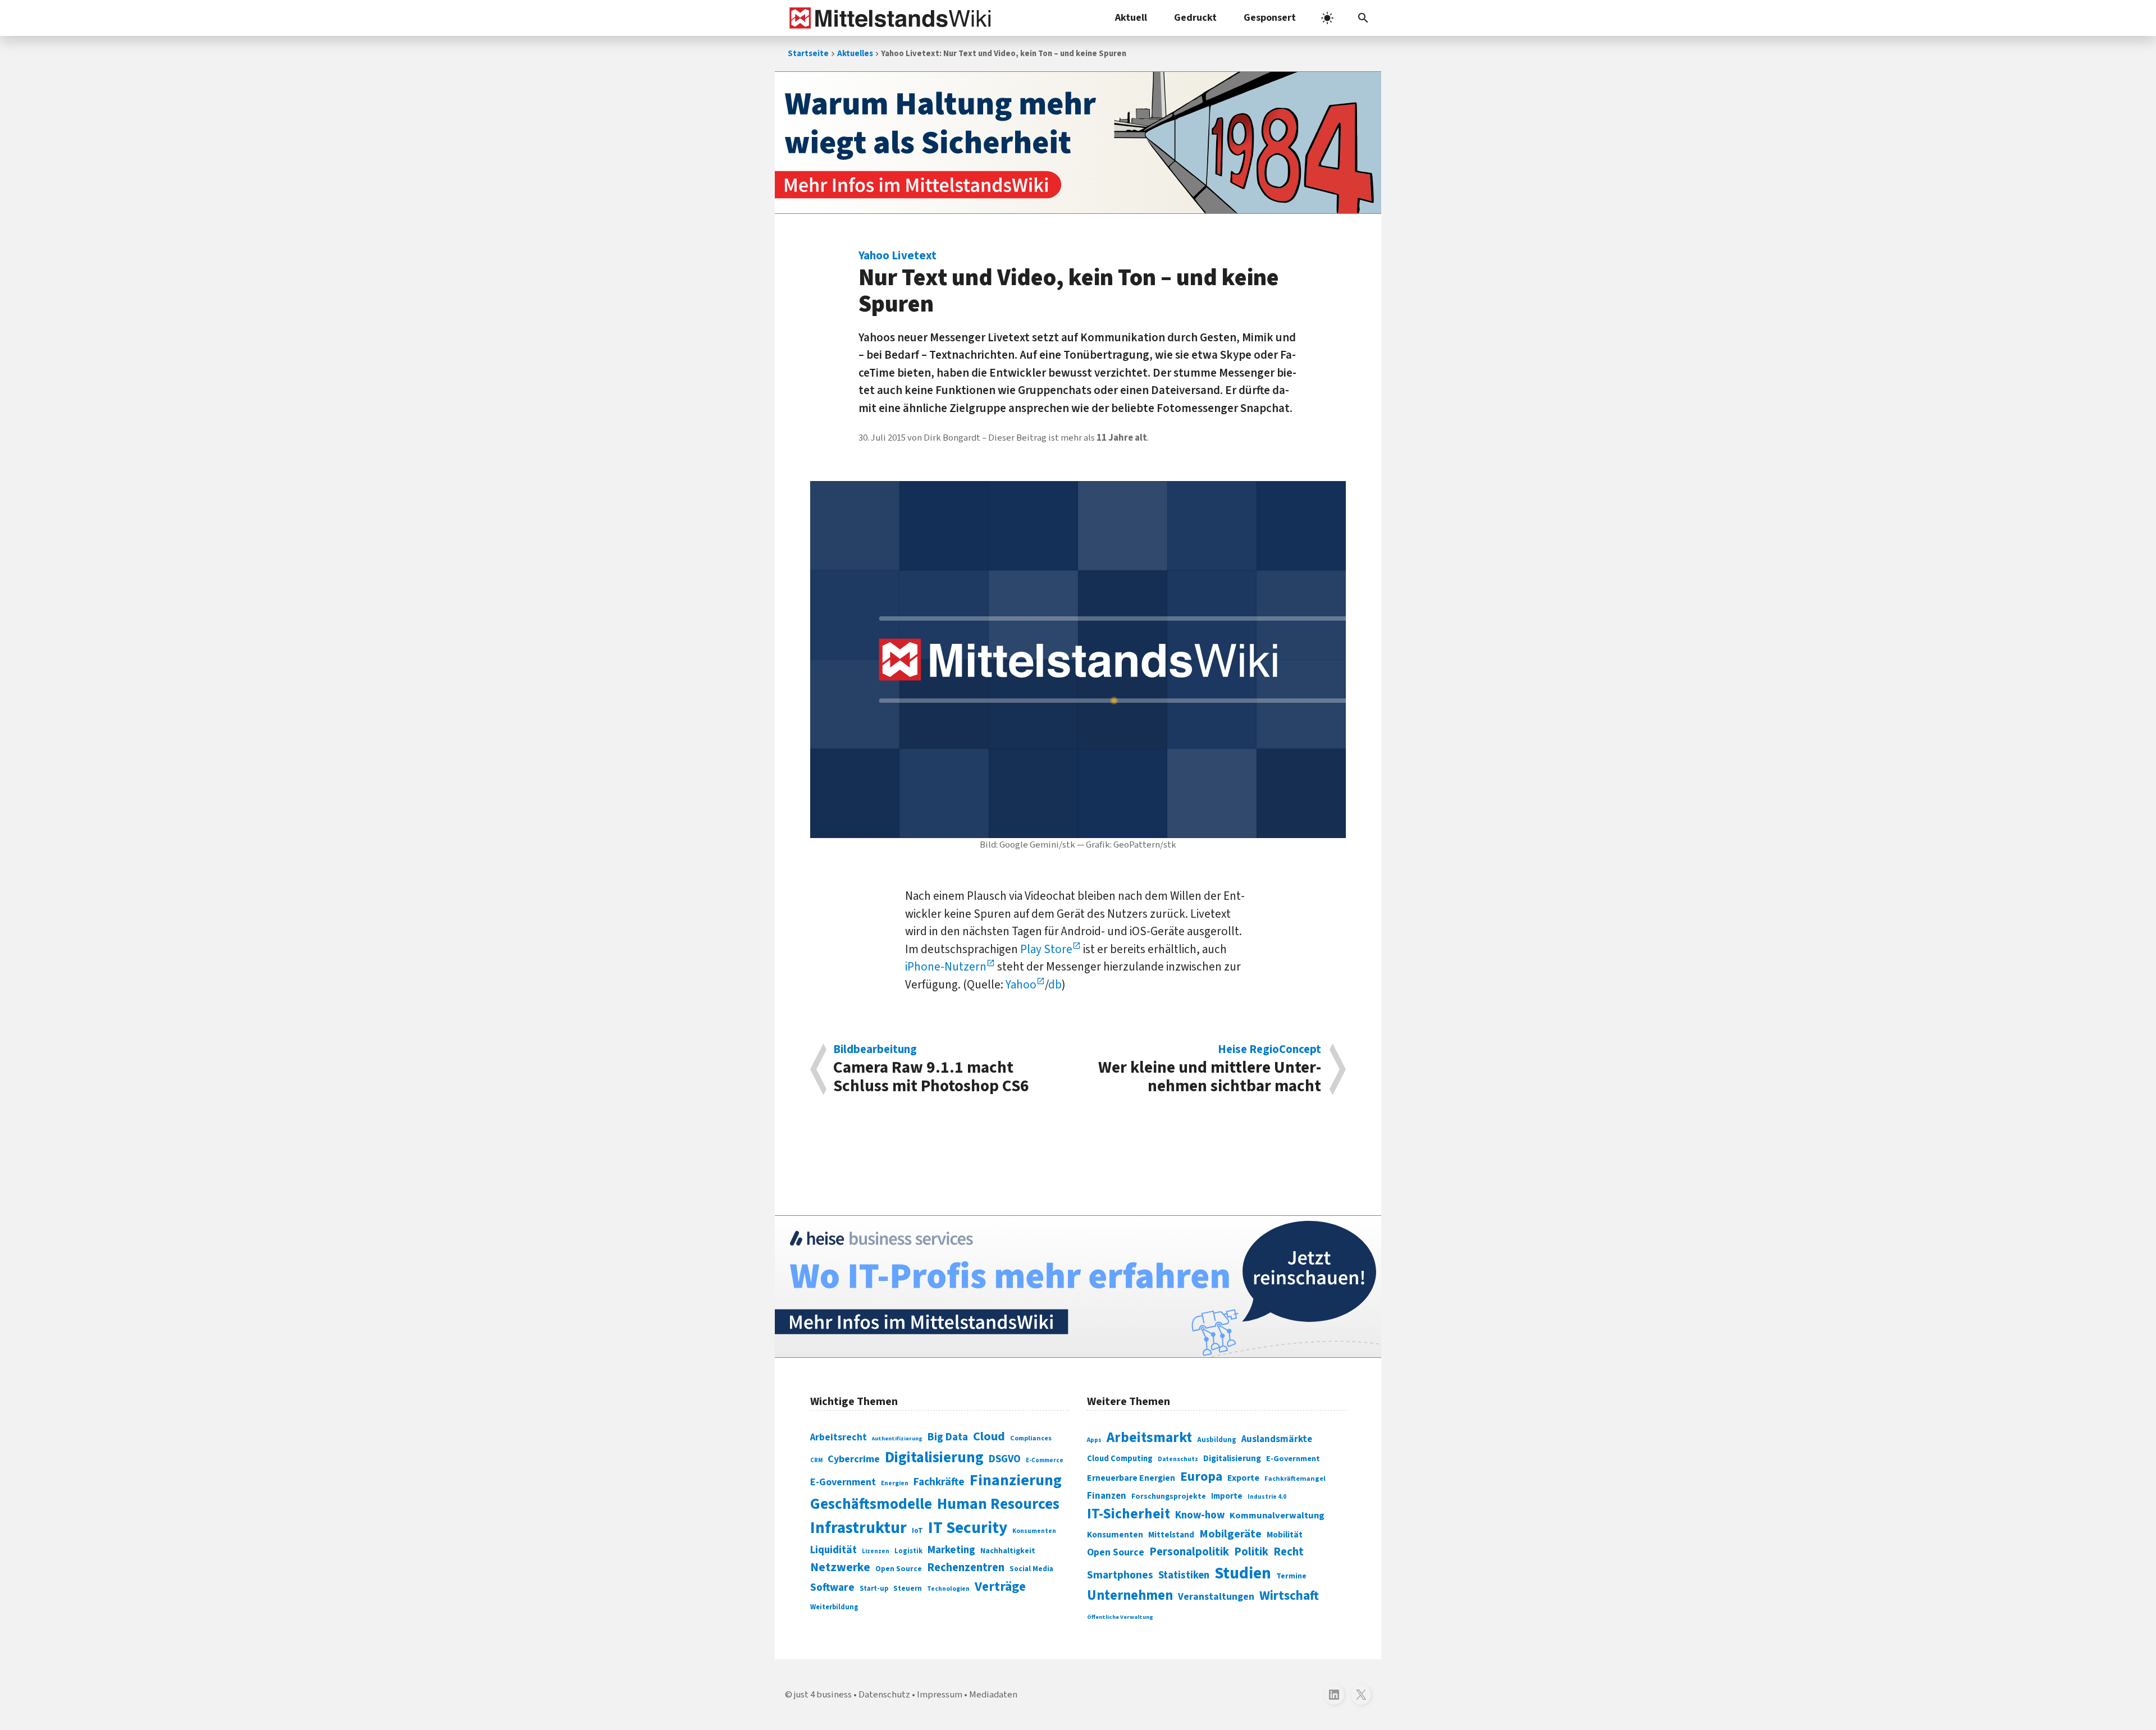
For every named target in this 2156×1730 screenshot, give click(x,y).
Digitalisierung (934, 1458)
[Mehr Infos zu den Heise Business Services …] (1078, 1287)
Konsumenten (1034, 1531)
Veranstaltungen (1216, 1597)
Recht (1289, 1552)
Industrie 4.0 (1267, 1496)
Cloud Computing (1120, 1459)
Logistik (908, 1551)
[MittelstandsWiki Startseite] (888, 18)
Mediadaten (993, 1695)
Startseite (808, 54)
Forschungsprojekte (1169, 1496)
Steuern (908, 1589)
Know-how (1200, 1515)
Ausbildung (1217, 1440)
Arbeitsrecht (839, 1437)
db (1055, 985)
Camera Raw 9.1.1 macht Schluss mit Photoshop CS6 (931, 1069)
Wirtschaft (1289, 1596)
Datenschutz (1178, 1459)
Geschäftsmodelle (871, 1504)
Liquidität (833, 1550)
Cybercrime (854, 1459)
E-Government (843, 1482)
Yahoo (1021, 985)
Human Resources (998, 1504)
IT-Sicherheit (1129, 1514)
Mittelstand (1171, 1535)
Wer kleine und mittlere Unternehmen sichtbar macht (1210, 1069)
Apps (1094, 1440)
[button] (1363, 18)
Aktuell (1131, 18)
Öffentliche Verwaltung (1120, 1617)
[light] (1327, 18)
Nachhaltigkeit (1008, 1551)
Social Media (1031, 1569)
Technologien (948, 1589)
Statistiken (1184, 1575)
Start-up (874, 1589)
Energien (895, 1483)
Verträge (1000, 1587)
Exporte (1243, 1478)
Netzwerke (840, 1567)
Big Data (948, 1437)
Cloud (989, 1436)
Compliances (1031, 1438)
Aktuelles (855, 54)
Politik (1251, 1552)
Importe (1227, 1496)
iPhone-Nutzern (946, 967)
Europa (1201, 1477)
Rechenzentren (966, 1567)
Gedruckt (1195, 18)
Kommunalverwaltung (1277, 1516)
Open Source (899, 1569)
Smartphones (1120, 1575)
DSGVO (1005, 1459)
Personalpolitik (1189, 1552)
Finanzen (1107, 1496)
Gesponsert (1270, 18)
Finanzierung (1016, 1480)
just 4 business (823, 1695)
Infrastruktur (858, 1528)
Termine (1291, 1576)
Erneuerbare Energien (1131, 1478)
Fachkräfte (939, 1482)
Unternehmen (1130, 1596)
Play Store (1046, 949)
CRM (816, 1460)
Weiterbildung (834, 1607)
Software (832, 1587)
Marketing (951, 1550)
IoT (917, 1531)
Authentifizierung (897, 1438)
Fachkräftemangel (1295, 1479)
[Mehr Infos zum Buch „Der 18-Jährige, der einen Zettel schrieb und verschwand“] (1078, 143)
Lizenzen (876, 1551)
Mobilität (1285, 1535)
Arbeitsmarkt (1149, 1438)
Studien (1243, 1573)
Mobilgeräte (1230, 1534)
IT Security (968, 1528)
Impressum (940, 1695)
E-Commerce (1045, 1460)
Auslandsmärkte (1277, 1439)
